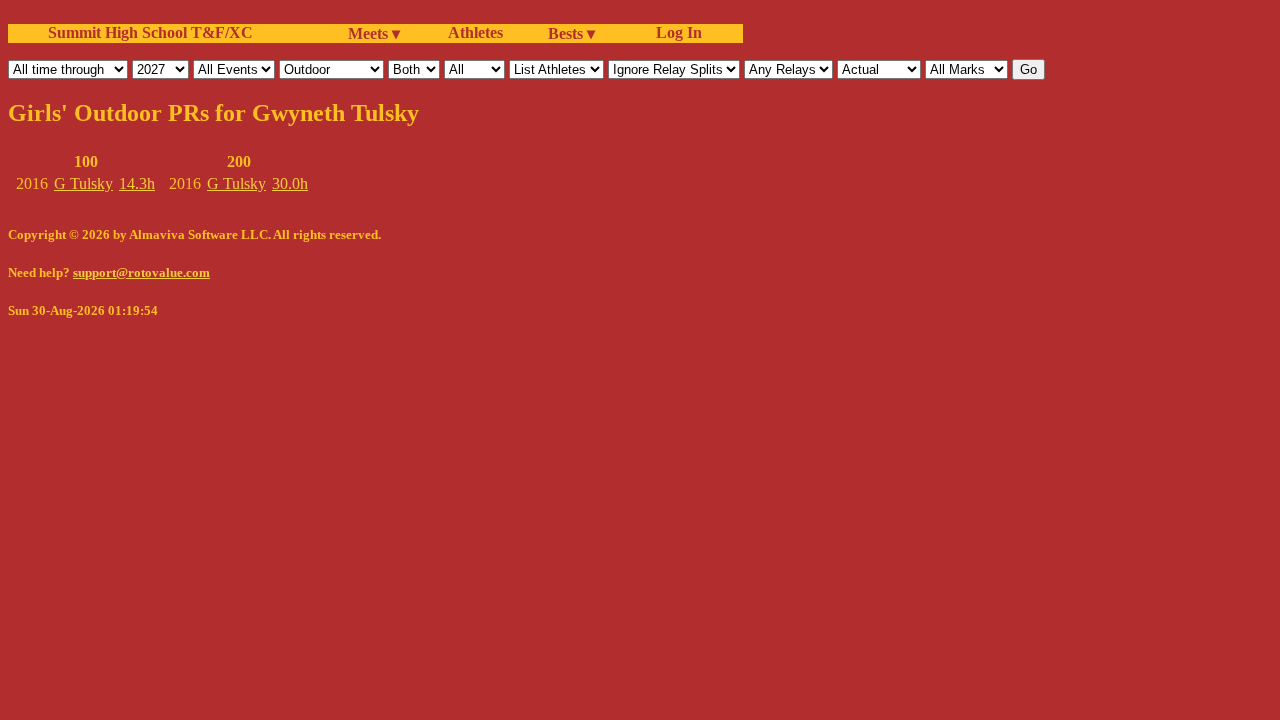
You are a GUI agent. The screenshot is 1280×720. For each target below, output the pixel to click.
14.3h (137, 183)
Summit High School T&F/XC (150, 32)
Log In (675, 32)
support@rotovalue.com (141, 272)
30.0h (290, 183)
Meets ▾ (374, 33)
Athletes (475, 32)
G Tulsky (83, 183)
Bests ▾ (571, 33)
